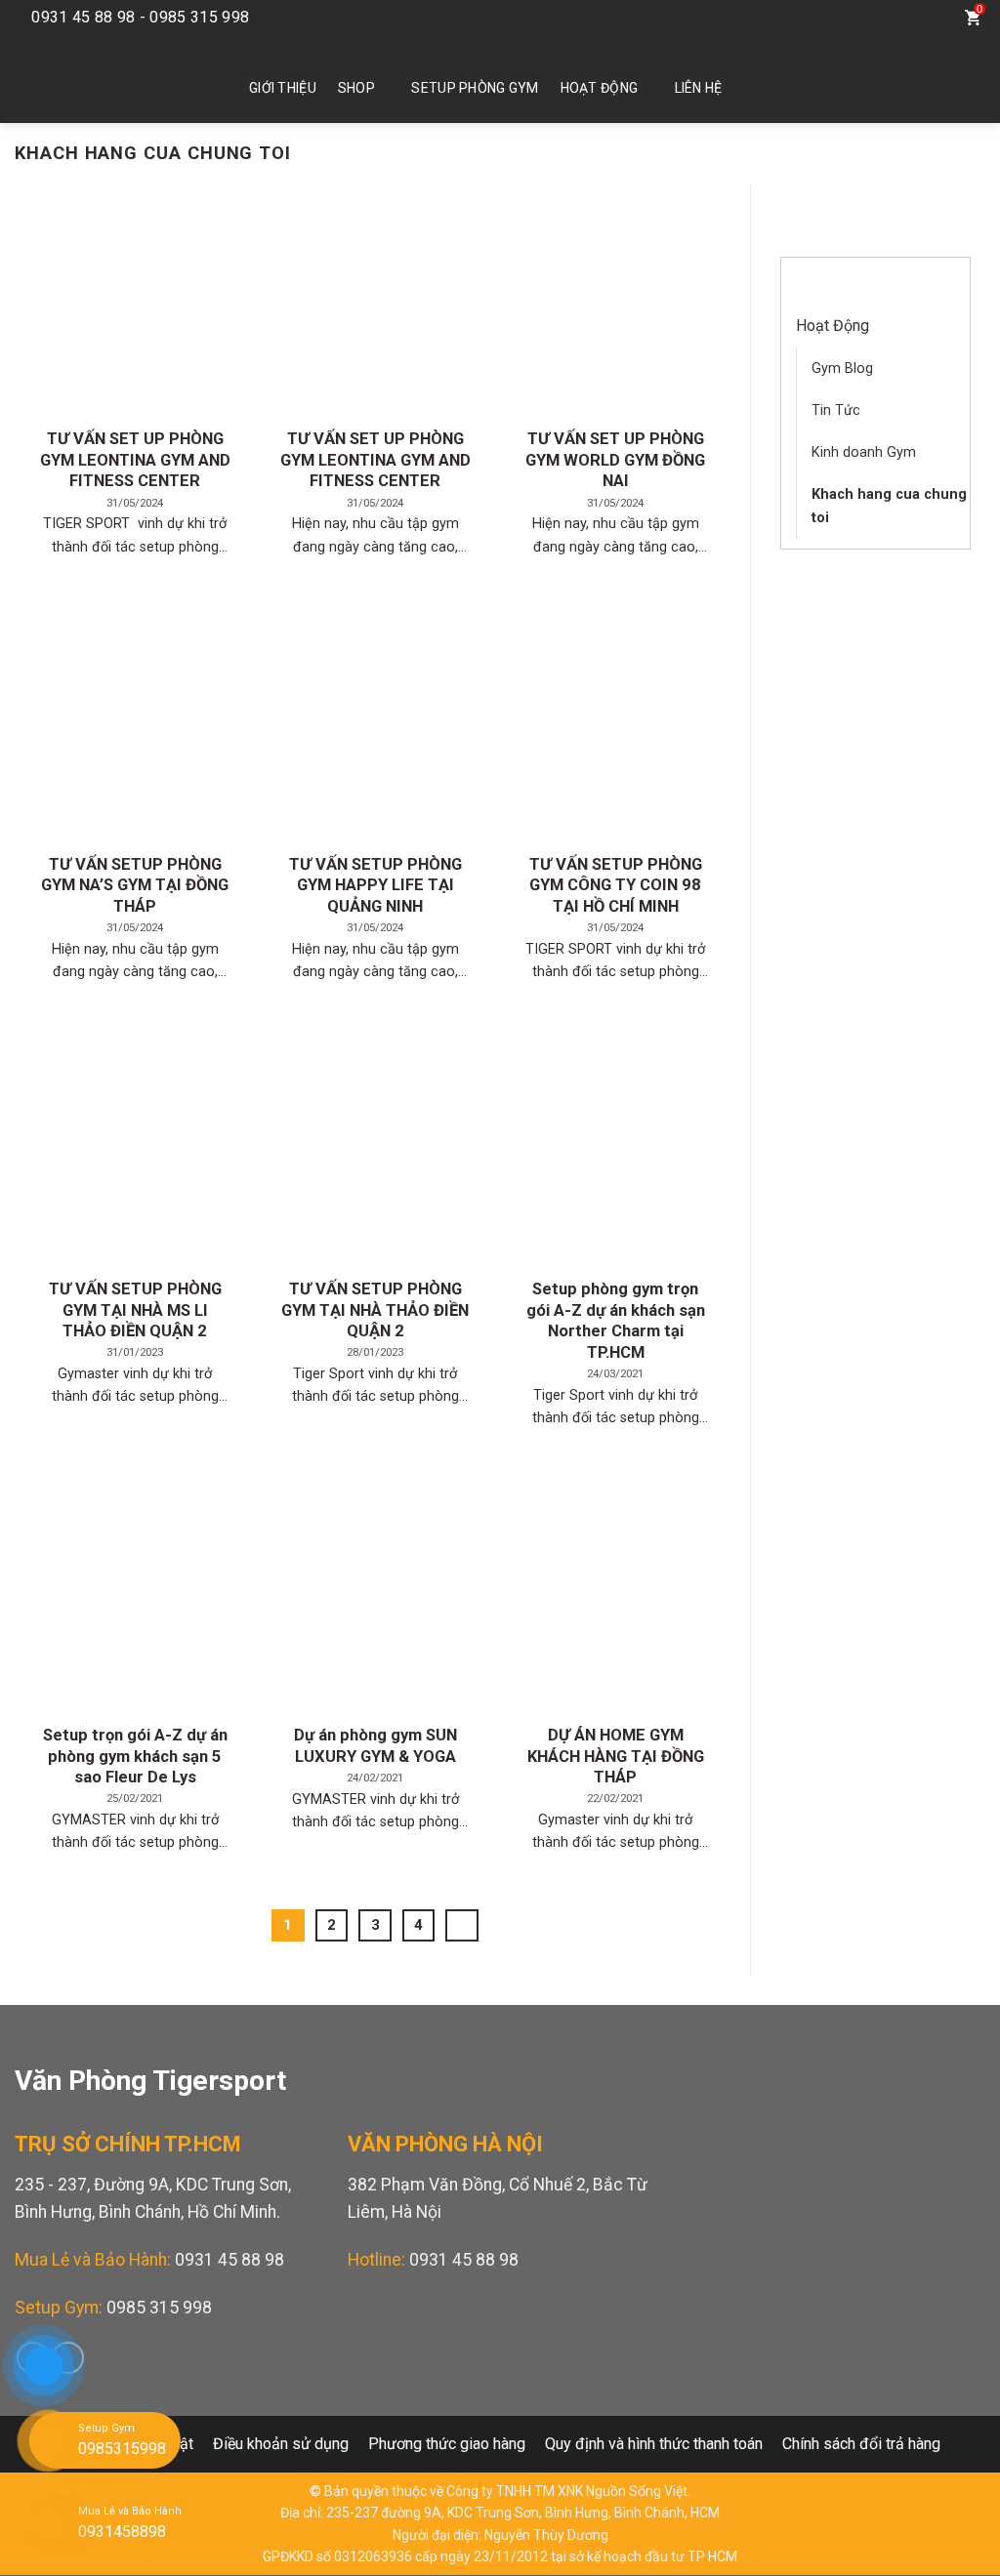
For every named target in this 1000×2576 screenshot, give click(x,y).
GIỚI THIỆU (283, 88)
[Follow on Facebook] (860, 18)
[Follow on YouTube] (890, 18)
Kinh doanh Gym (864, 452)
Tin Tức (836, 410)
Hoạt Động (833, 326)
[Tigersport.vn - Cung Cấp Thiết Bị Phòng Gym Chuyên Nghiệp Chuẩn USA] (103, 79)
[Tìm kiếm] (933, 18)
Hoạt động (600, 88)
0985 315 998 (159, 2308)
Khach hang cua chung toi (889, 506)
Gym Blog (842, 368)
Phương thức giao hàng (447, 2444)
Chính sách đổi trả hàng (861, 2444)
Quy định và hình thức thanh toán (654, 2444)
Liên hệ (699, 88)
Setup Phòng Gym (475, 88)
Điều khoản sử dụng (281, 2444)
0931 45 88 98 (229, 2260)
